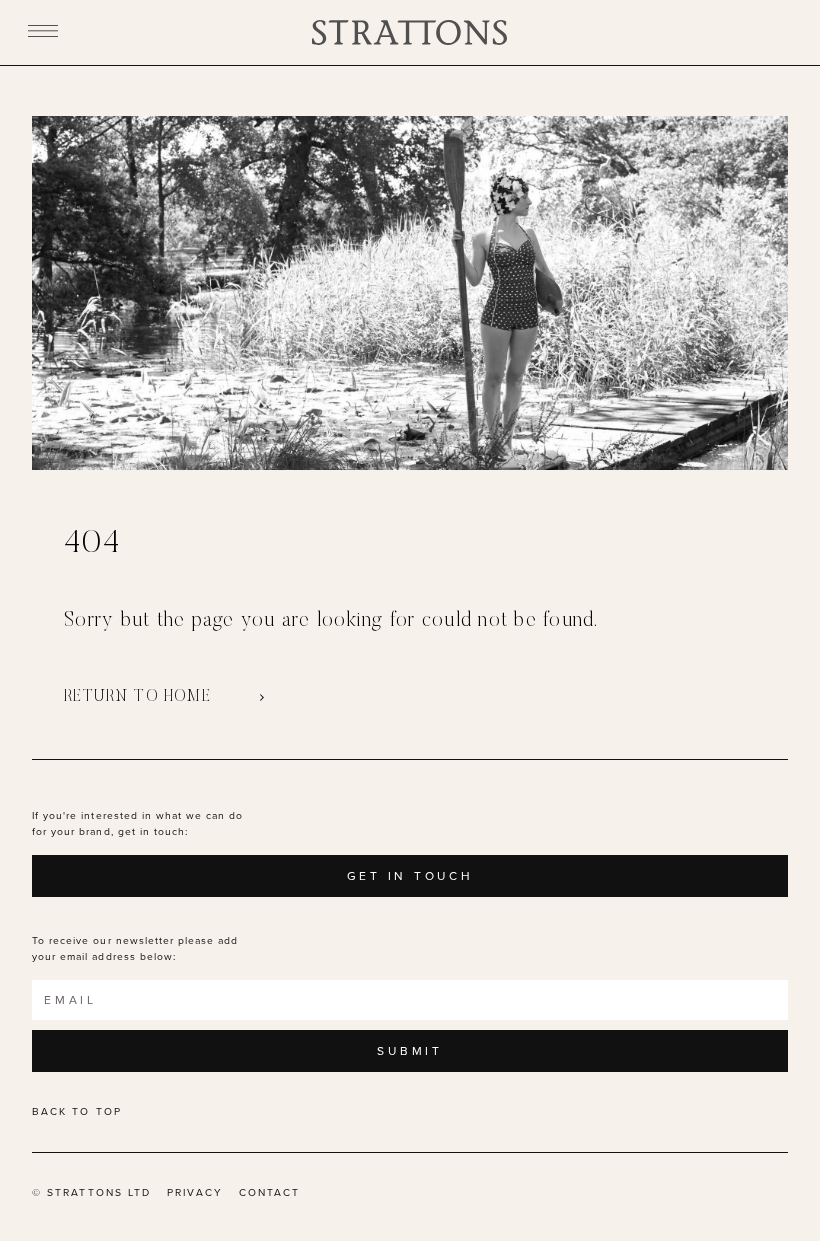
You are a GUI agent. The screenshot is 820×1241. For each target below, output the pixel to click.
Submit (410, 1051)
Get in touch (410, 876)
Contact (270, 1192)
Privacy (195, 1192)
